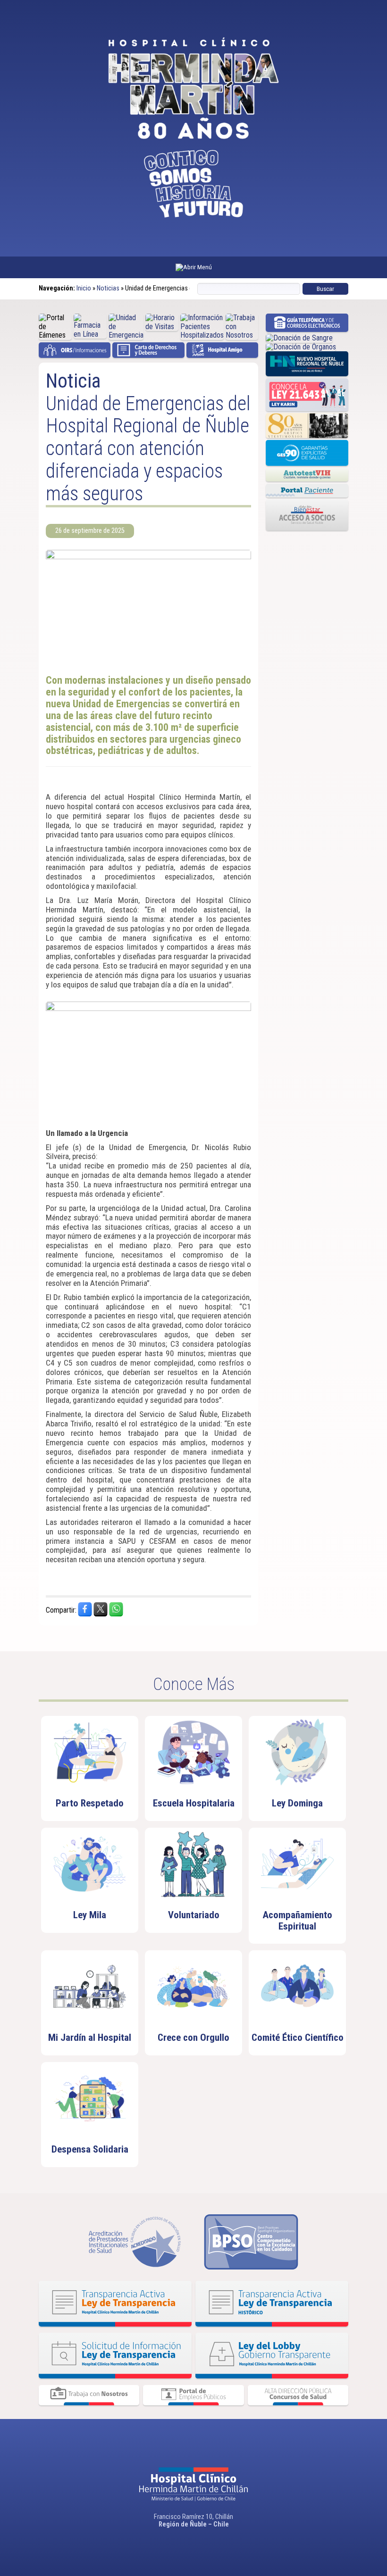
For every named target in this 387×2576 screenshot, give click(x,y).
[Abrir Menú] (193, 267)
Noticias (108, 288)
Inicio (84, 288)
